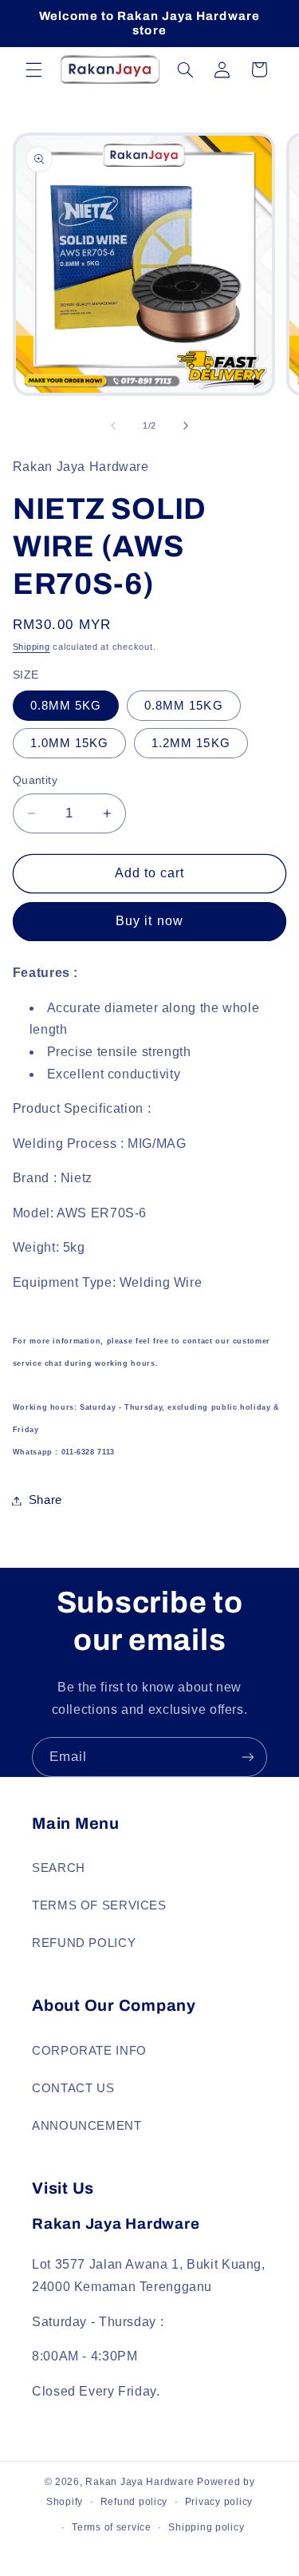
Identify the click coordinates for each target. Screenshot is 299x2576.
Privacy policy (219, 2502)
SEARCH (59, 1868)
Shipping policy (206, 2527)
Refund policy (134, 2502)
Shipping (31, 647)
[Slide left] (113, 426)
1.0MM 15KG (70, 743)
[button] (33, 69)
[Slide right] (186, 426)
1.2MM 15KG (191, 743)
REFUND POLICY (84, 1943)
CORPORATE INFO (89, 2051)
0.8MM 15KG (184, 706)
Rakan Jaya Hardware (140, 2482)
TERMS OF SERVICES (99, 1905)
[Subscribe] (248, 1757)
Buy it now (149, 921)
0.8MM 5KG (66, 706)
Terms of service (112, 2527)
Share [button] (45, 1500)
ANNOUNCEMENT (87, 2126)
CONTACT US (73, 2088)
